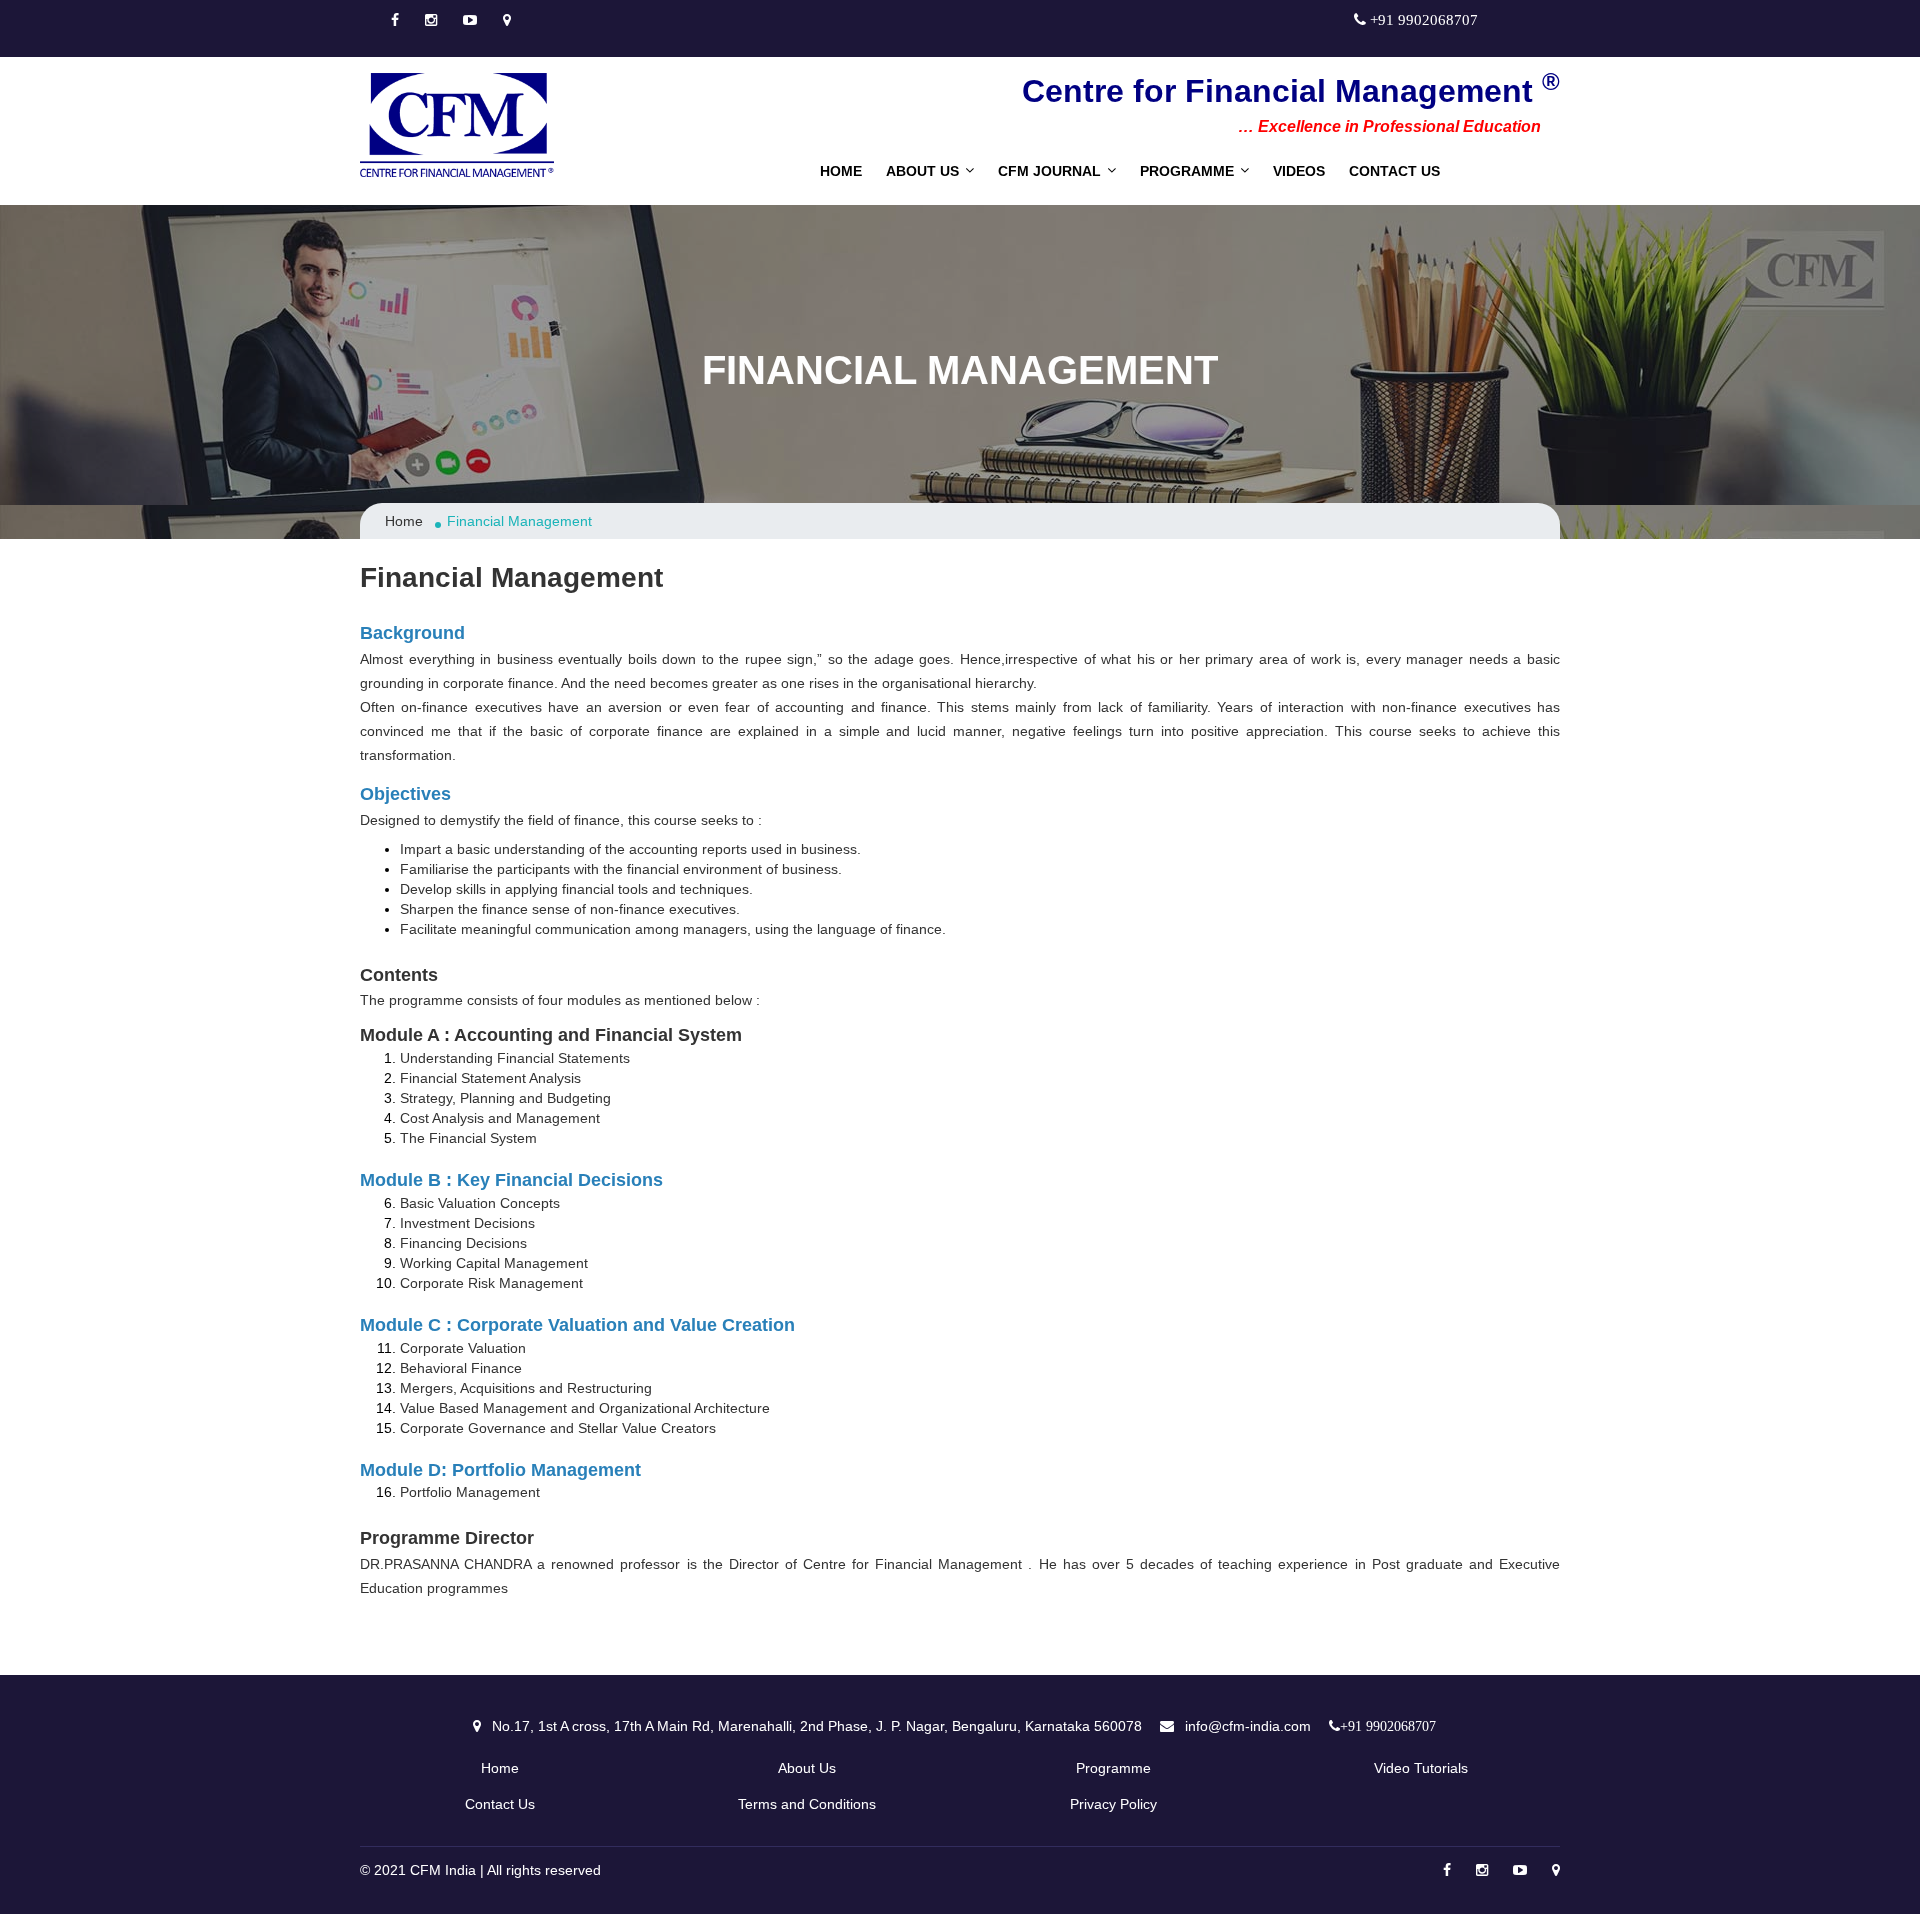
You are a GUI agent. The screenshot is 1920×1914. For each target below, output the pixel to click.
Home (841, 171)
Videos (1299, 171)
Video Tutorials (1421, 1768)
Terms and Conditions (807, 1804)
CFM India (443, 1870)
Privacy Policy (1113, 1804)
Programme (1187, 171)
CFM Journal (1049, 171)
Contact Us (1394, 171)
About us (922, 171)
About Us (807, 1768)
